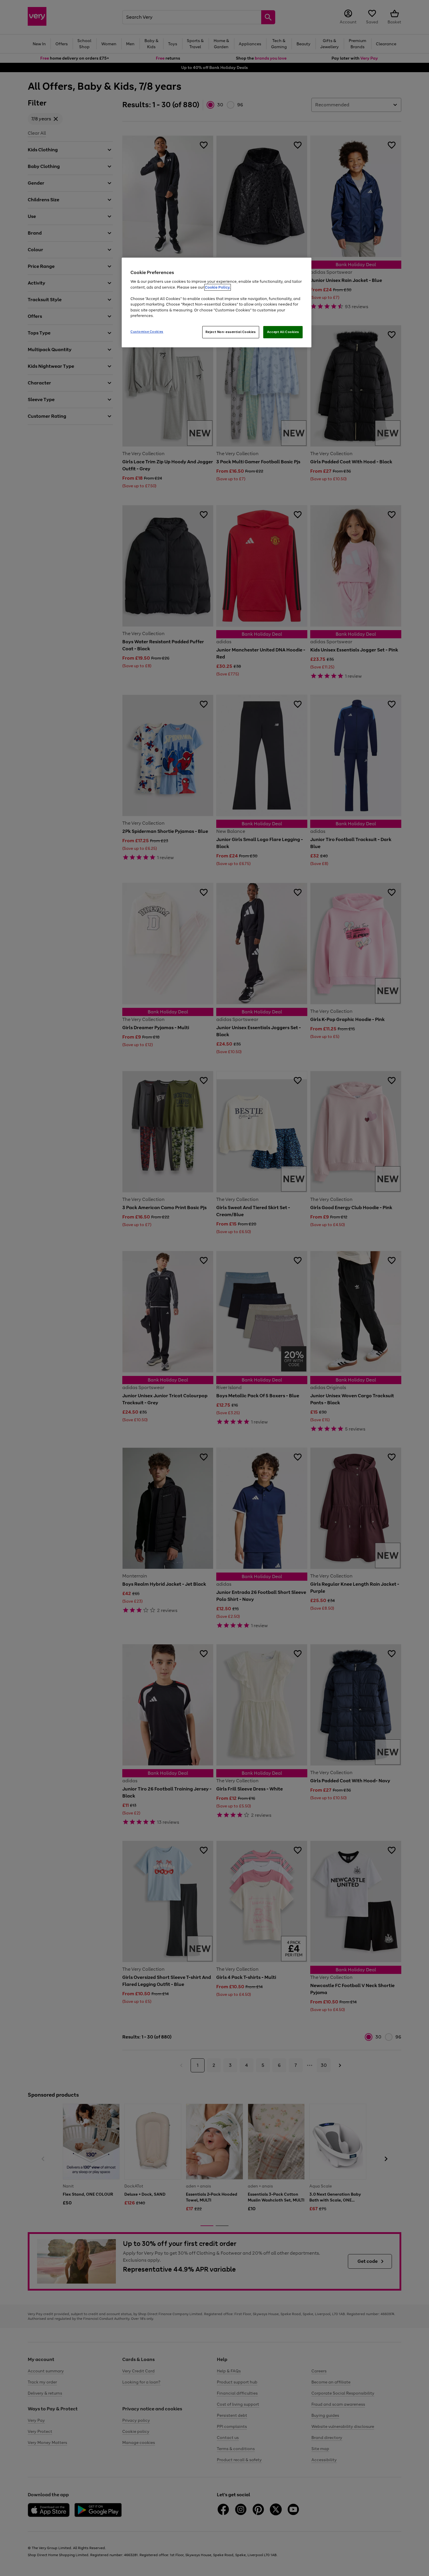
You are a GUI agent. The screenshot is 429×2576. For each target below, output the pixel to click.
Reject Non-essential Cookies (231, 332)
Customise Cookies (147, 332)
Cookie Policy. (218, 287)
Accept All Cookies (283, 332)
